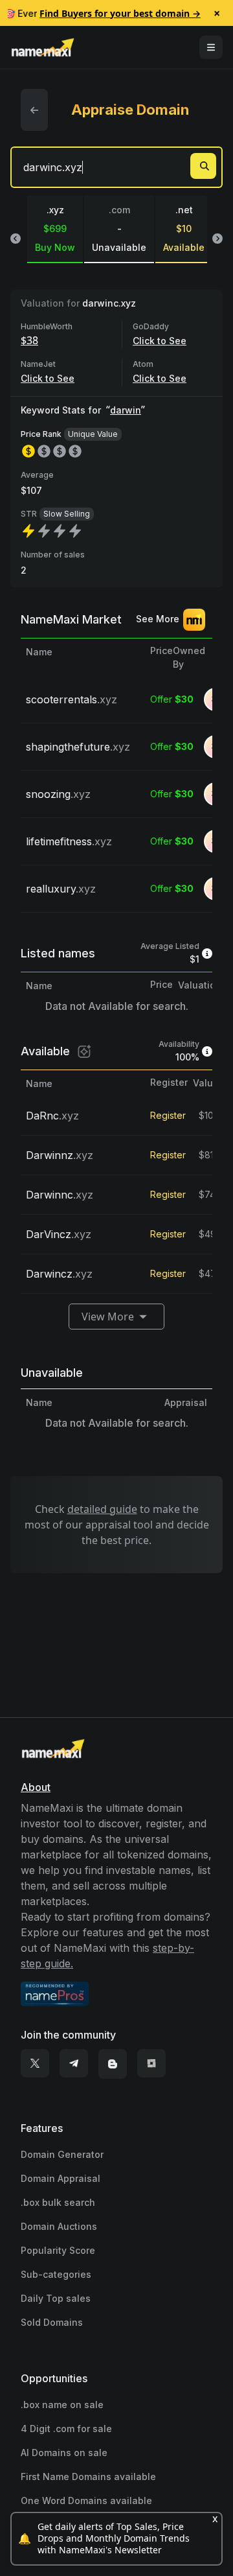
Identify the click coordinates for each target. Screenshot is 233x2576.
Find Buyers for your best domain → (120, 13)
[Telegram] (74, 2064)
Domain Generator (62, 2154)
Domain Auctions (59, 2226)
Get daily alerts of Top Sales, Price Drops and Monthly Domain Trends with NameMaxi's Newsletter (114, 2538)
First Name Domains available (88, 2476)
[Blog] (113, 2064)
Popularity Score (58, 2250)
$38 (29, 340)
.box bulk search (58, 2202)
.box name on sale (62, 2405)
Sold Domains (52, 2322)
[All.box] (151, 2064)
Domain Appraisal (61, 2178)
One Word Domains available (86, 2500)
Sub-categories (56, 2274)
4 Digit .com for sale (66, 2429)
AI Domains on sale (64, 2453)
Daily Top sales (56, 2298)
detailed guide (102, 1509)
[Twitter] (35, 2064)
